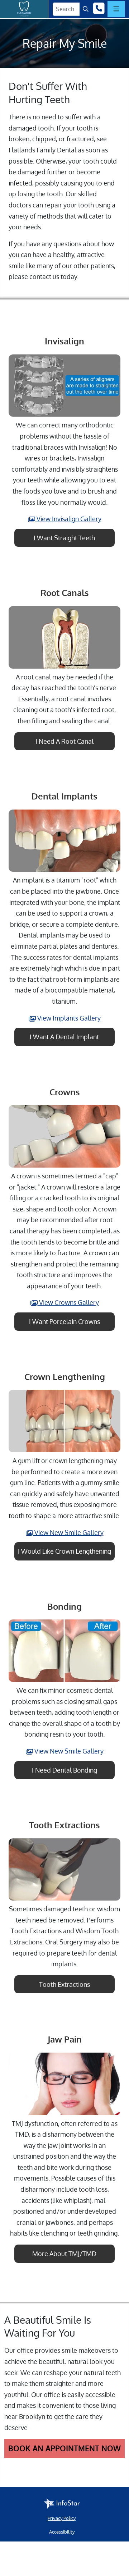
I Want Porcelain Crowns (64, 1321)
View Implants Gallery (68, 1018)
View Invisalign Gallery (68, 519)
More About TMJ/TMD (64, 2254)
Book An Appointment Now (64, 2448)
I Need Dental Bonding (64, 1770)
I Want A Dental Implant (64, 1037)
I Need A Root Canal (64, 741)
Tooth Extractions (64, 1984)
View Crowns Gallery (68, 1302)
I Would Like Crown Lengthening (64, 1551)
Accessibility (62, 2532)
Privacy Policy (62, 2518)
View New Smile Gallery (68, 1532)
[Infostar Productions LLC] (62, 2504)
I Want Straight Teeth (64, 538)
